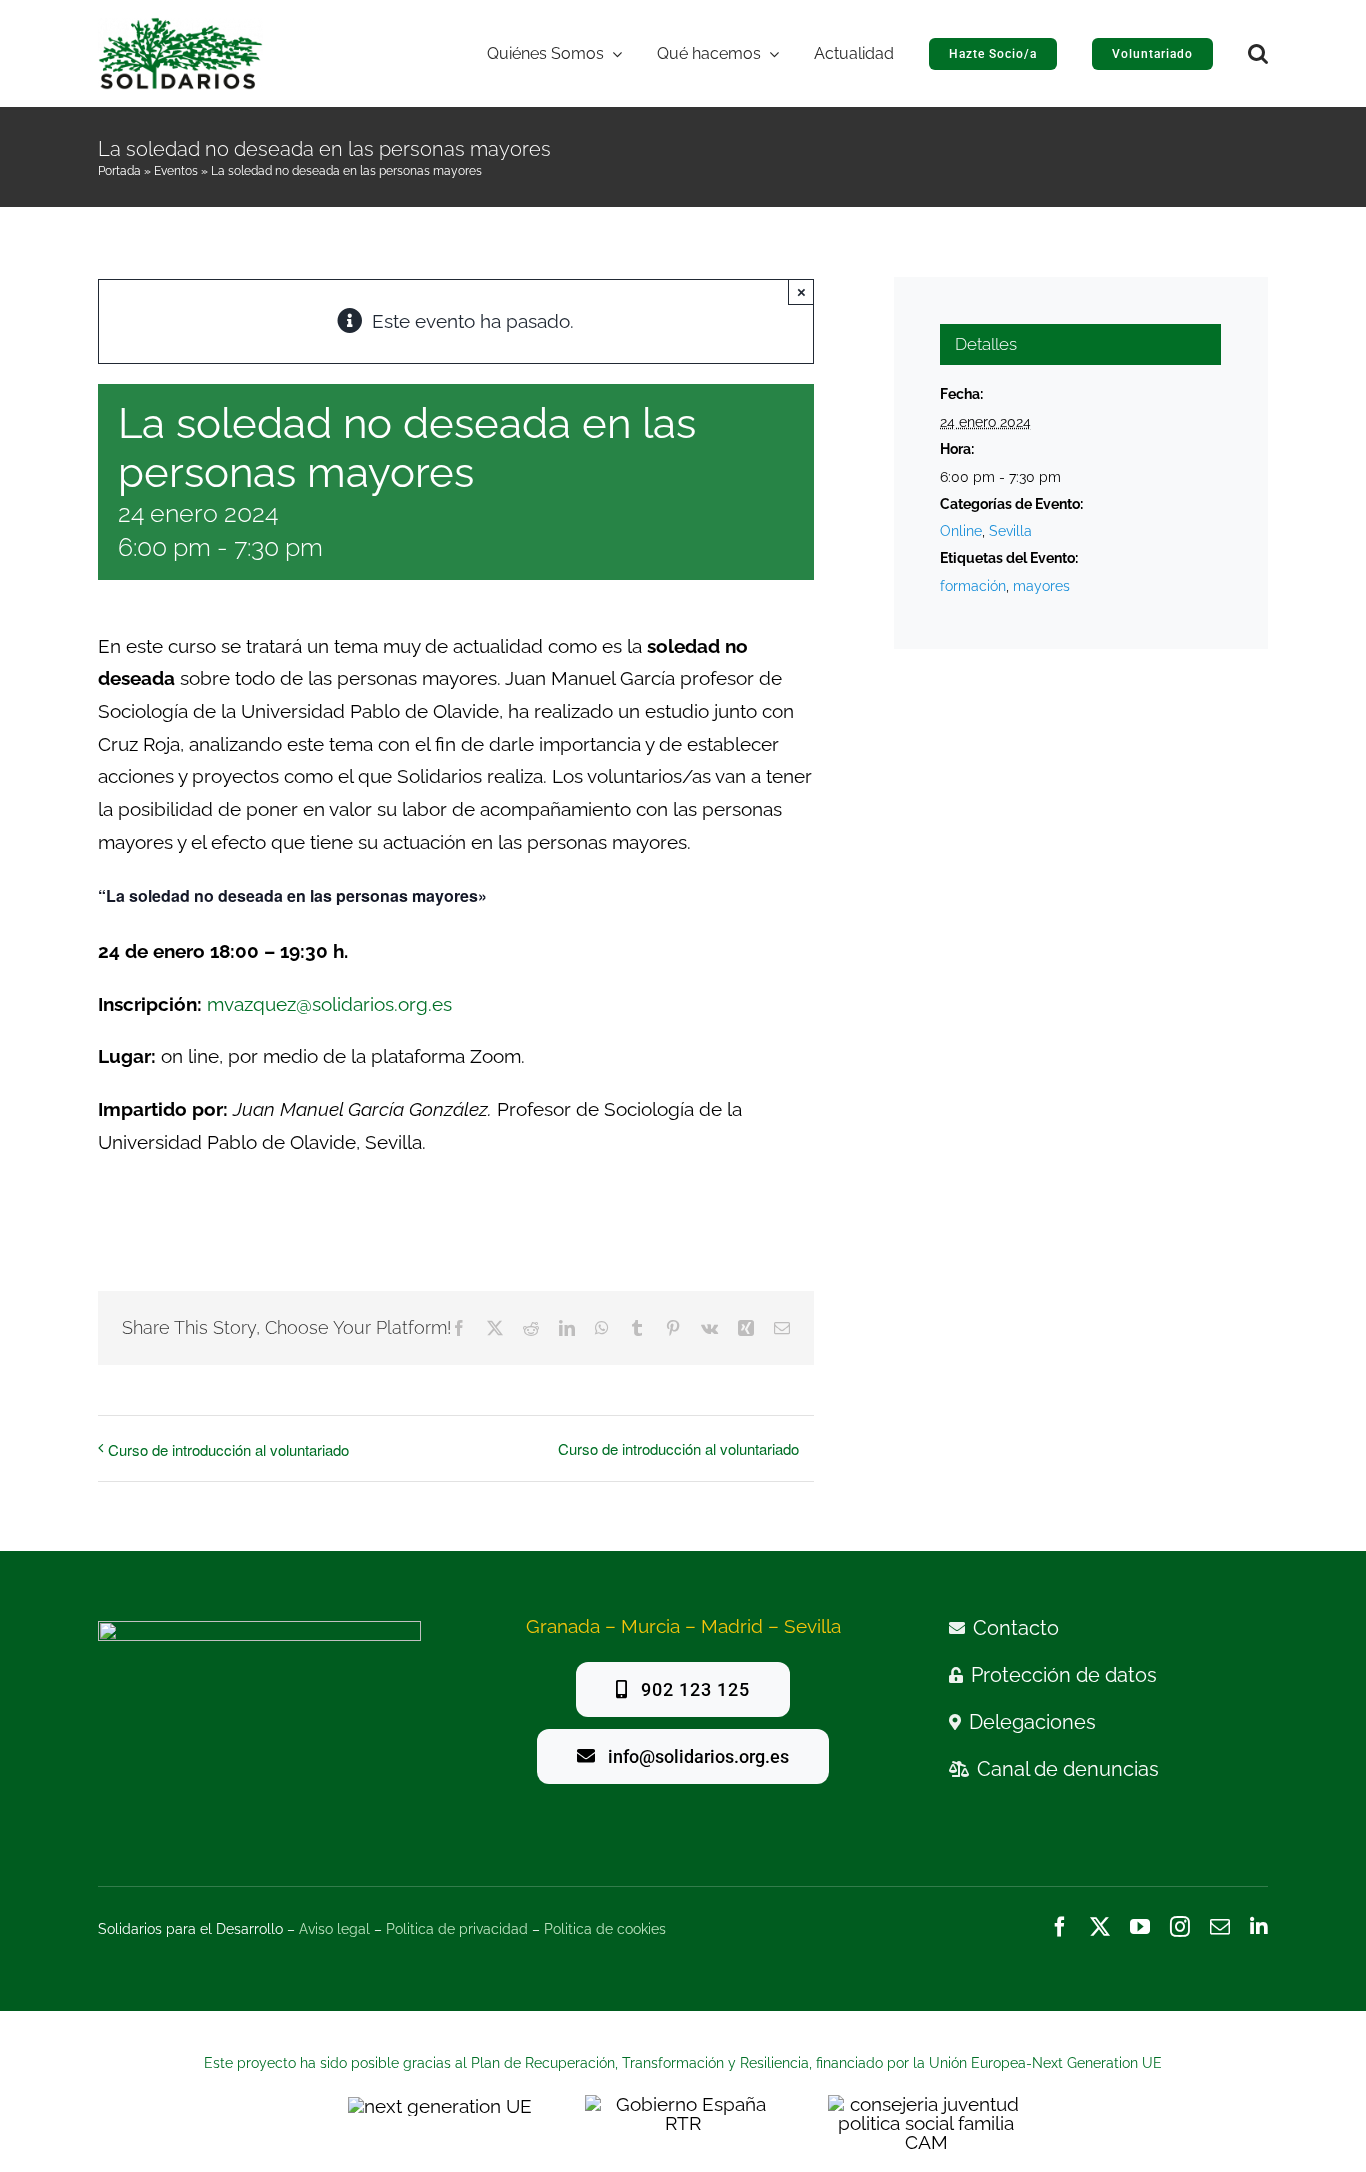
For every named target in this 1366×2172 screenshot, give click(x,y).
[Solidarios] (180, 26)
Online (961, 531)
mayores (1041, 586)
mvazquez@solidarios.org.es (329, 1004)
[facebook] (1060, 1927)
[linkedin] (1259, 1927)
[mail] (1220, 1927)
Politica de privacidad (457, 1929)
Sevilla (1010, 531)
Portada (119, 171)
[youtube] (1140, 1927)
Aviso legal (334, 1929)
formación (973, 586)
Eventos (176, 171)
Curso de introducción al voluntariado (228, 1449)
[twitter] (1100, 1927)
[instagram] (1180, 1927)
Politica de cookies (605, 1929)
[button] (1258, 54)
